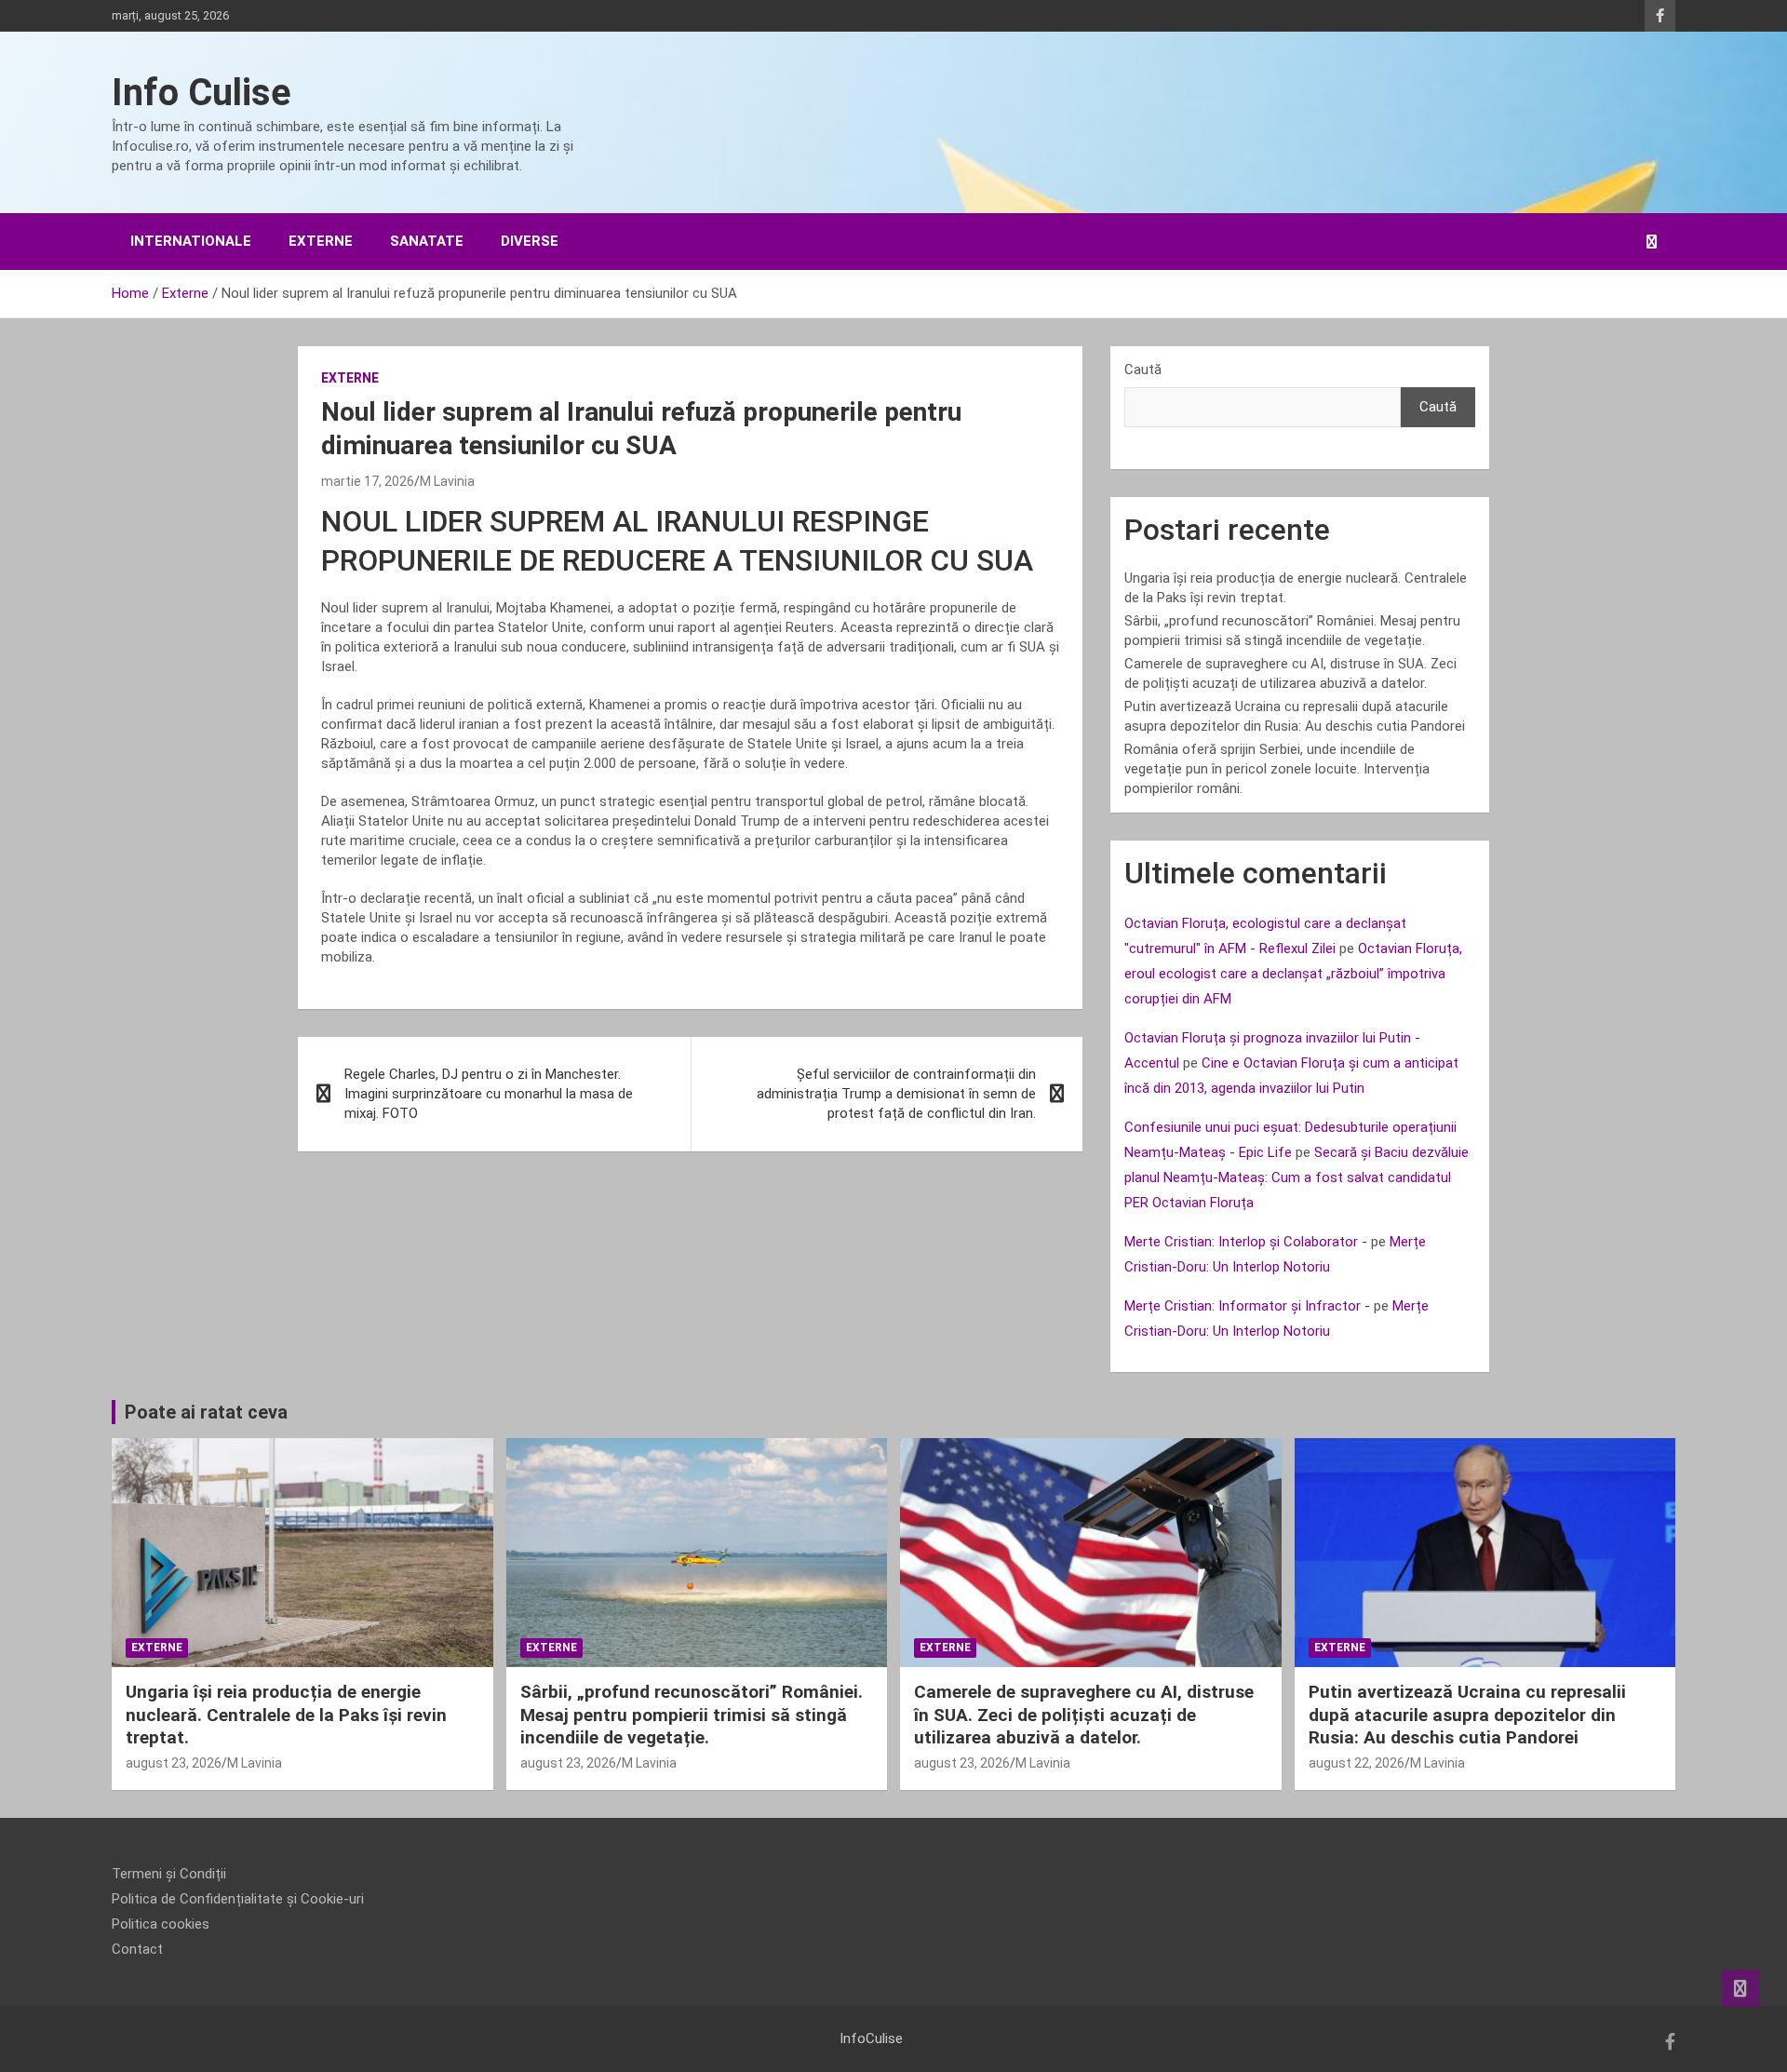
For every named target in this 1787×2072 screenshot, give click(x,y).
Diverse (530, 241)
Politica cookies (161, 1924)
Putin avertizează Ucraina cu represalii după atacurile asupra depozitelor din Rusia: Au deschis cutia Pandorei (1467, 1715)
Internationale (191, 241)
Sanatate (427, 241)
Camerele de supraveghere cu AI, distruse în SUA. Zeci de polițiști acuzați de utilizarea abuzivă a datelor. (1084, 1715)
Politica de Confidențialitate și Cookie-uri (238, 1899)
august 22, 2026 (1357, 1763)
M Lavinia (447, 481)
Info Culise (202, 93)
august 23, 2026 (174, 1763)
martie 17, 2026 (368, 481)
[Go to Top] (1740, 1988)
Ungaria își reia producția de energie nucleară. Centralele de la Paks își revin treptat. (286, 1715)
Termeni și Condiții (169, 1874)
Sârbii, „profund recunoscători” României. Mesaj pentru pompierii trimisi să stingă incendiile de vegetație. (692, 1715)
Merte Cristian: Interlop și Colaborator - (1246, 1242)
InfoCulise (871, 2038)
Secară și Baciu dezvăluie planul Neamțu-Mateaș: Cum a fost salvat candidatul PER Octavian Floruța (1297, 1177)
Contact (137, 1949)
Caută (1143, 370)
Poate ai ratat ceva (206, 1412)
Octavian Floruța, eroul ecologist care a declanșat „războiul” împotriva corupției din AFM (1293, 974)
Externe (321, 241)
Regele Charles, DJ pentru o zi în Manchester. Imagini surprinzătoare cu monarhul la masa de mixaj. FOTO (489, 1094)
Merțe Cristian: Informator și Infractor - (1247, 1306)
